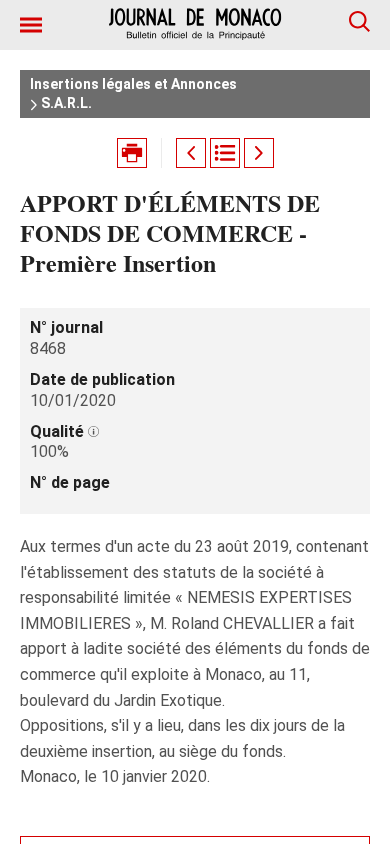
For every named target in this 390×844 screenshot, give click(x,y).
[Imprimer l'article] (132, 153)
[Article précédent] (191, 153)
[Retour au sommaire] (225, 153)
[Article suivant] (259, 153)
